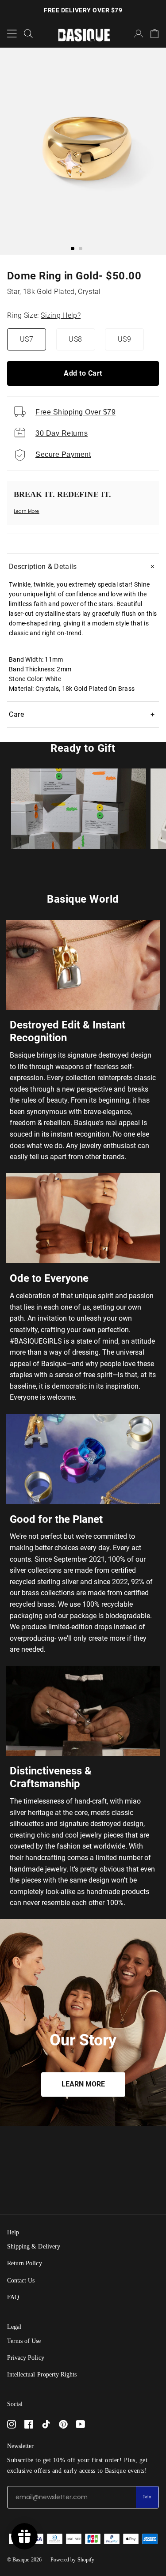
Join (147, 2497)
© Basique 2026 (24, 2560)
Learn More (27, 511)
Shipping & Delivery (34, 2246)
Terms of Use (24, 2341)
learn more (83, 2085)
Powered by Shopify (72, 2560)
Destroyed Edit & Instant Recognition (68, 1031)
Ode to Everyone (49, 1278)
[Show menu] (12, 34)
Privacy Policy (26, 2358)
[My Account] (139, 34)
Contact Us (21, 2280)
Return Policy (25, 2263)
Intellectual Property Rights (42, 2375)
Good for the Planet (56, 1519)
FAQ (13, 2297)
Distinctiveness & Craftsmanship (51, 1777)
